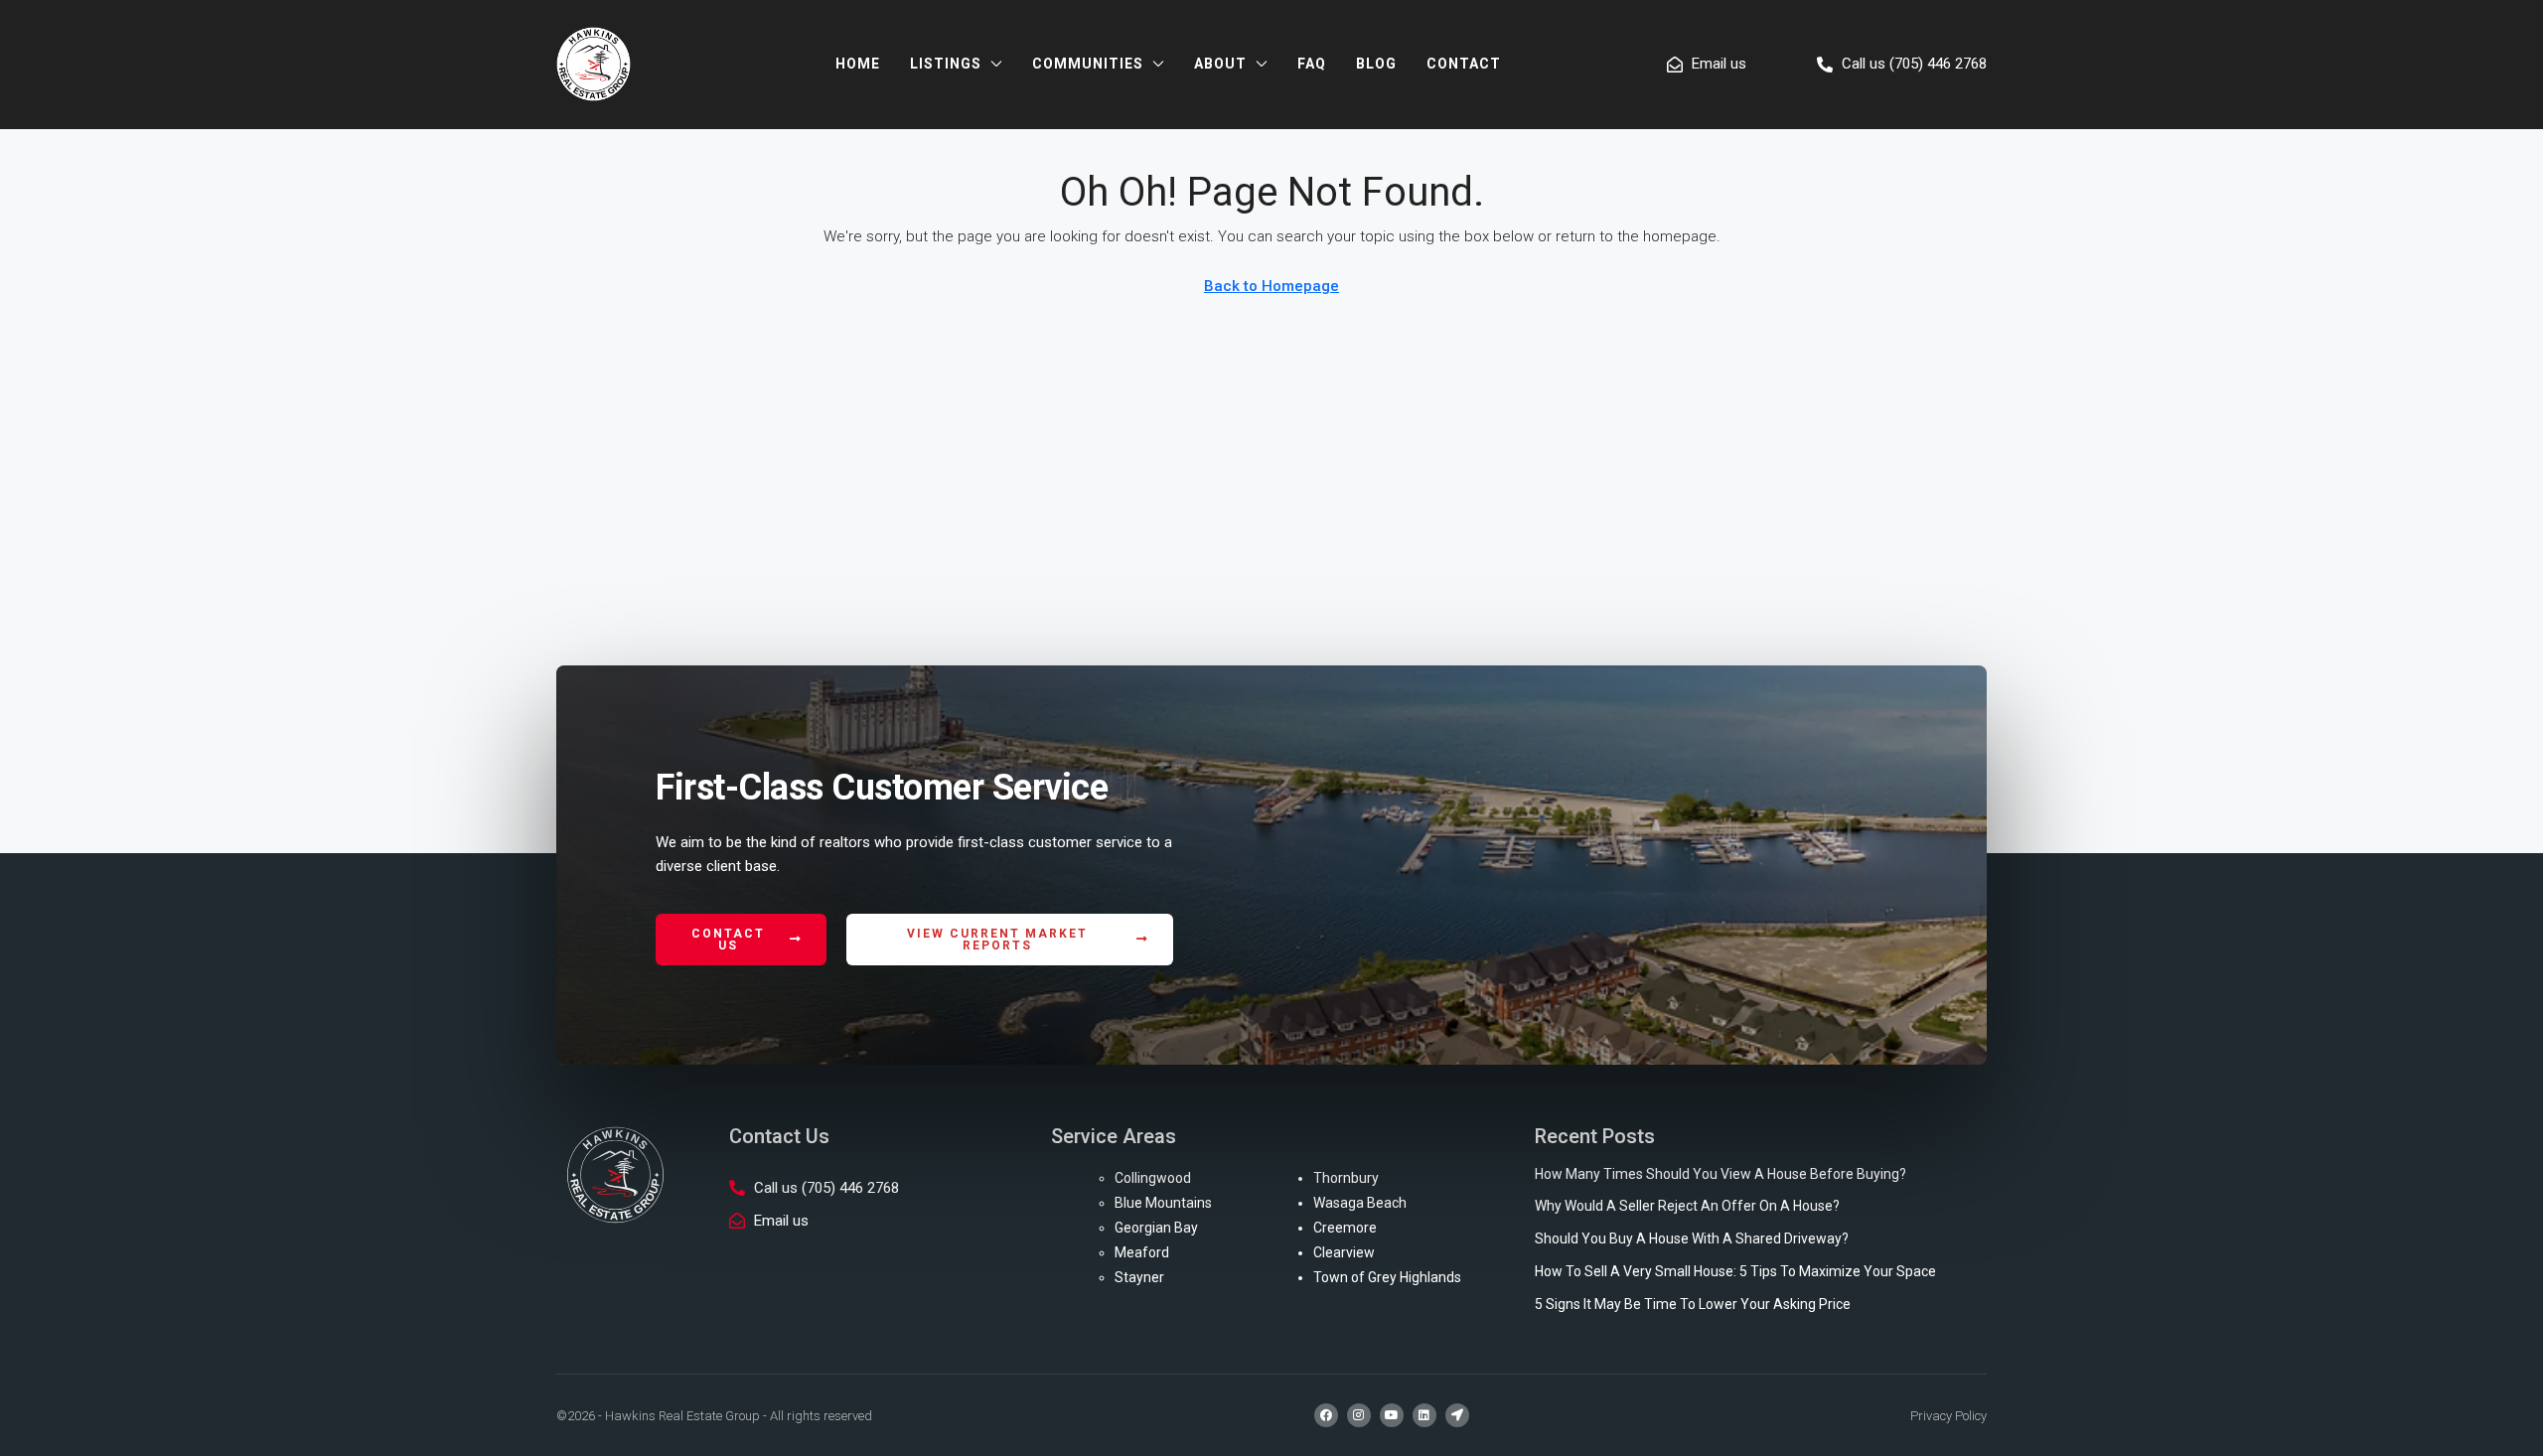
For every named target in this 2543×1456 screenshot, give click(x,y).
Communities (1088, 64)
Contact (1464, 64)
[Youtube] (1392, 1415)
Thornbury (1346, 1178)
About (1220, 64)
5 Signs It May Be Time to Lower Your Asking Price (1693, 1304)
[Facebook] (1326, 1415)
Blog (1376, 64)
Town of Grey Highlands (1387, 1277)
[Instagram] (1359, 1415)
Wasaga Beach (1360, 1203)
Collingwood (1153, 1178)
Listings (946, 64)
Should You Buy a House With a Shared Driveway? (1692, 1238)
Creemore (1345, 1228)
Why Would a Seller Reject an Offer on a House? (1687, 1206)
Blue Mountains (1163, 1203)
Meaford (1142, 1252)
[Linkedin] (1424, 1415)
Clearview (1344, 1252)
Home (858, 64)
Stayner (1139, 1277)
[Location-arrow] (1457, 1415)
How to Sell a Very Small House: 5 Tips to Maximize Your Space (1735, 1271)
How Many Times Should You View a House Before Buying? (1720, 1174)
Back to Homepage (1271, 286)
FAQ (1312, 64)
